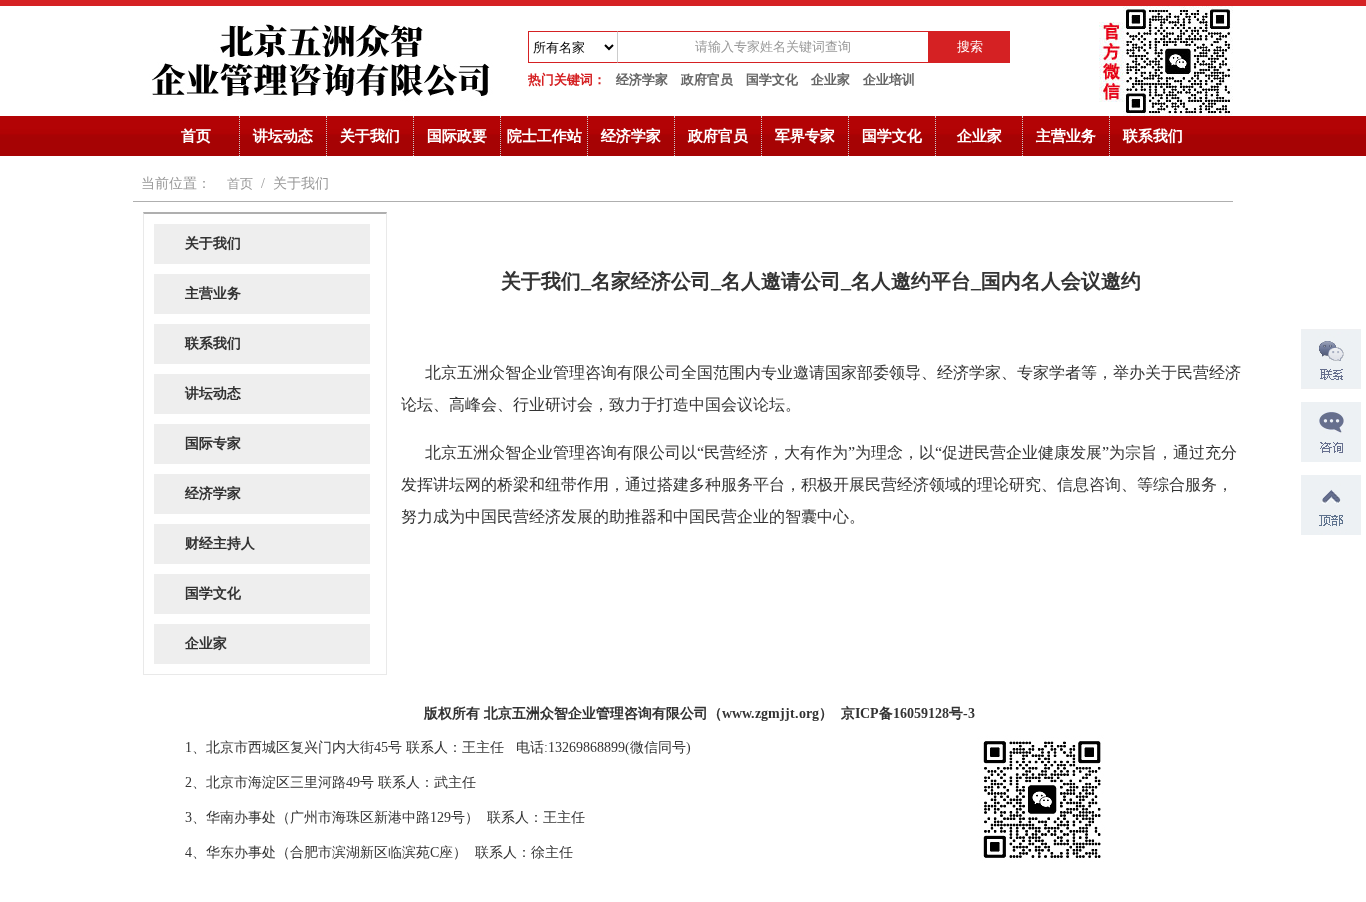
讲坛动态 (283, 136)
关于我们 (370, 136)
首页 (196, 136)
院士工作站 (544, 136)
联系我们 (1153, 136)
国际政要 (457, 136)
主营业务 (1066, 136)
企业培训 (889, 79)
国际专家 (213, 443)
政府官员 (707, 79)
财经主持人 (220, 543)
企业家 (830, 79)
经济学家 (642, 79)
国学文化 (772, 79)
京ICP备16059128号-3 (908, 713)
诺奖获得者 (168, 708)
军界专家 (805, 136)
